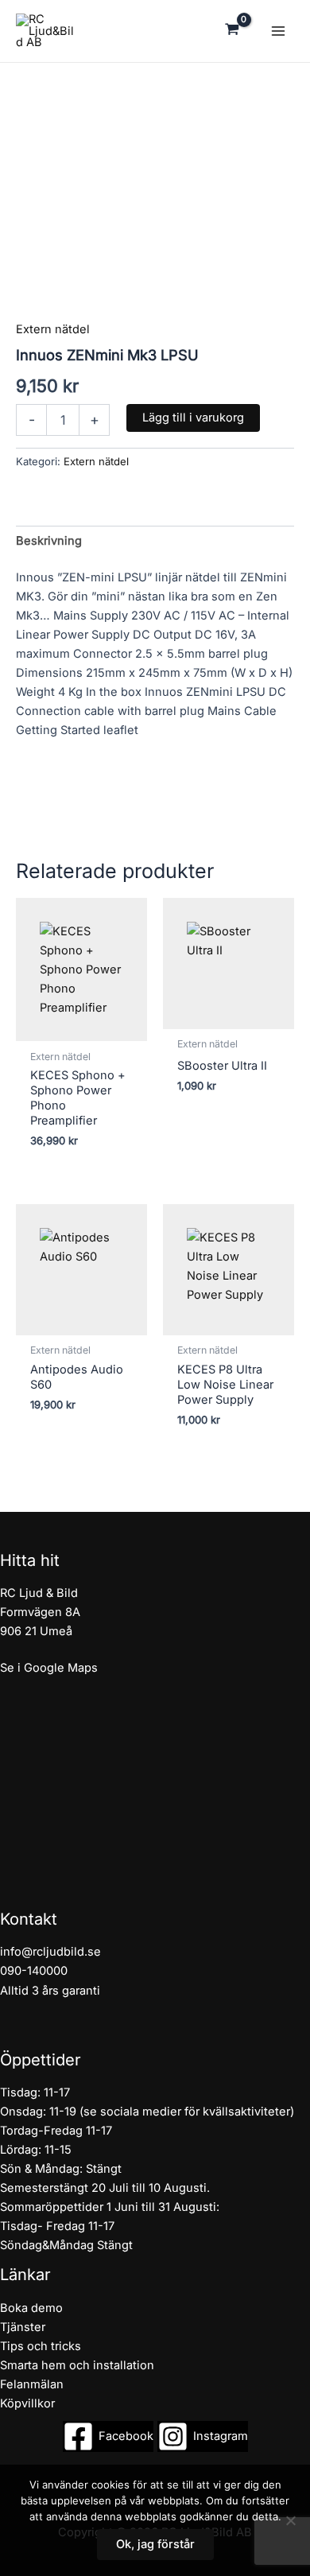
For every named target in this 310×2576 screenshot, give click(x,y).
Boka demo (31, 2308)
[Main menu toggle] (278, 31)
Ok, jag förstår (155, 2544)
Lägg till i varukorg (193, 418)
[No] (290, 2520)
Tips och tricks (41, 2346)
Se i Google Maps (49, 1668)
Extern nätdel (53, 329)
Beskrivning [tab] (49, 541)
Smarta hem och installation (77, 2365)
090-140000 (34, 1971)
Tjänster (23, 2327)
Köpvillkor (27, 2403)
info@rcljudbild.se (50, 1952)
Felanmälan (32, 2384)
